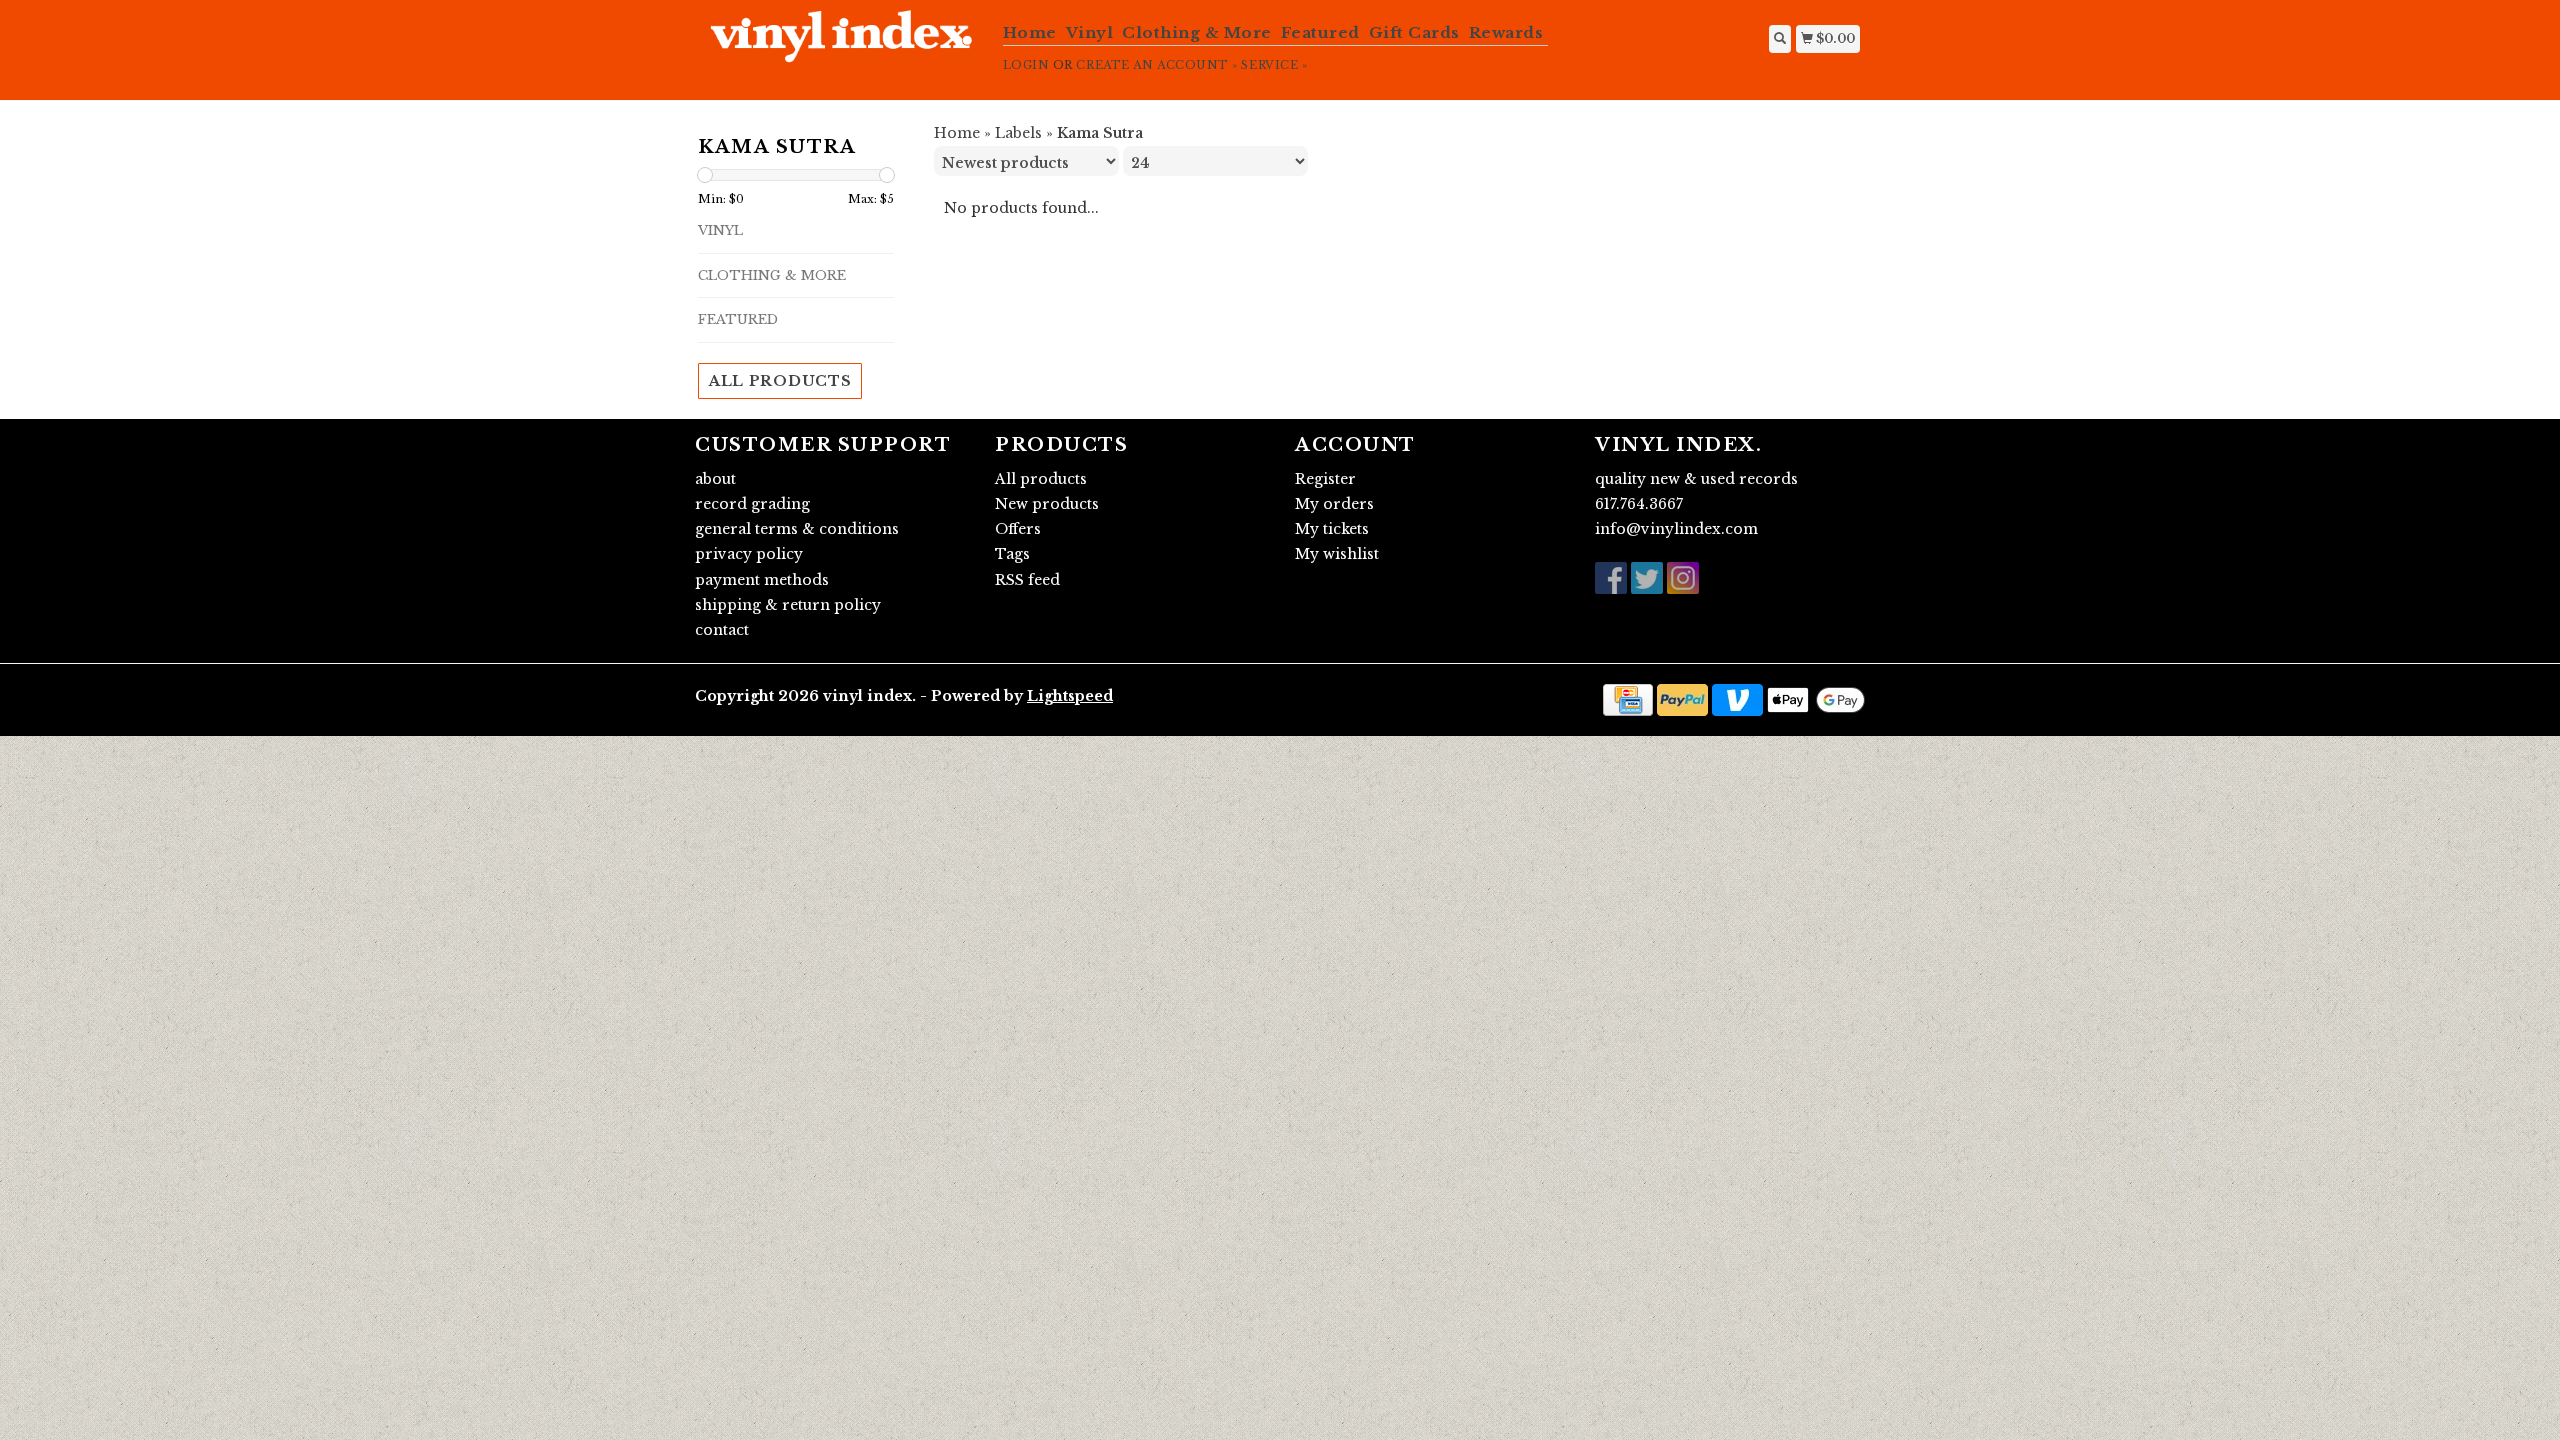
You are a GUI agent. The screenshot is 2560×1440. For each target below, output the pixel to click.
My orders (1334, 504)
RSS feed (1027, 580)
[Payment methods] (1628, 699)
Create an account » (1156, 65)
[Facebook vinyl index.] (1611, 578)
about (715, 479)
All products (780, 381)
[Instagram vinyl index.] (1683, 578)
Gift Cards (1414, 32)
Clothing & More (1197, 32)
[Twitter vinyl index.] (1647, 578)
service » (1274, 65)
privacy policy (749, 554)
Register (1325, 479)
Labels (1018, 133)
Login (1026, 65)
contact (722, 630)
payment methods (762, 580)
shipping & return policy (788, 605)
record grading (752, 504)
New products (1047, 504)
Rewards (1506, 32)
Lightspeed (1070, 696)
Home (1030, 32)
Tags (1012, 554)
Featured (1320, 32)
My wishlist (1337, 554)
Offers (1018, 529)
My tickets (1332, 529)
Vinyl (1090, 32)
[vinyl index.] (841, 47)
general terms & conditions (797, 529)
